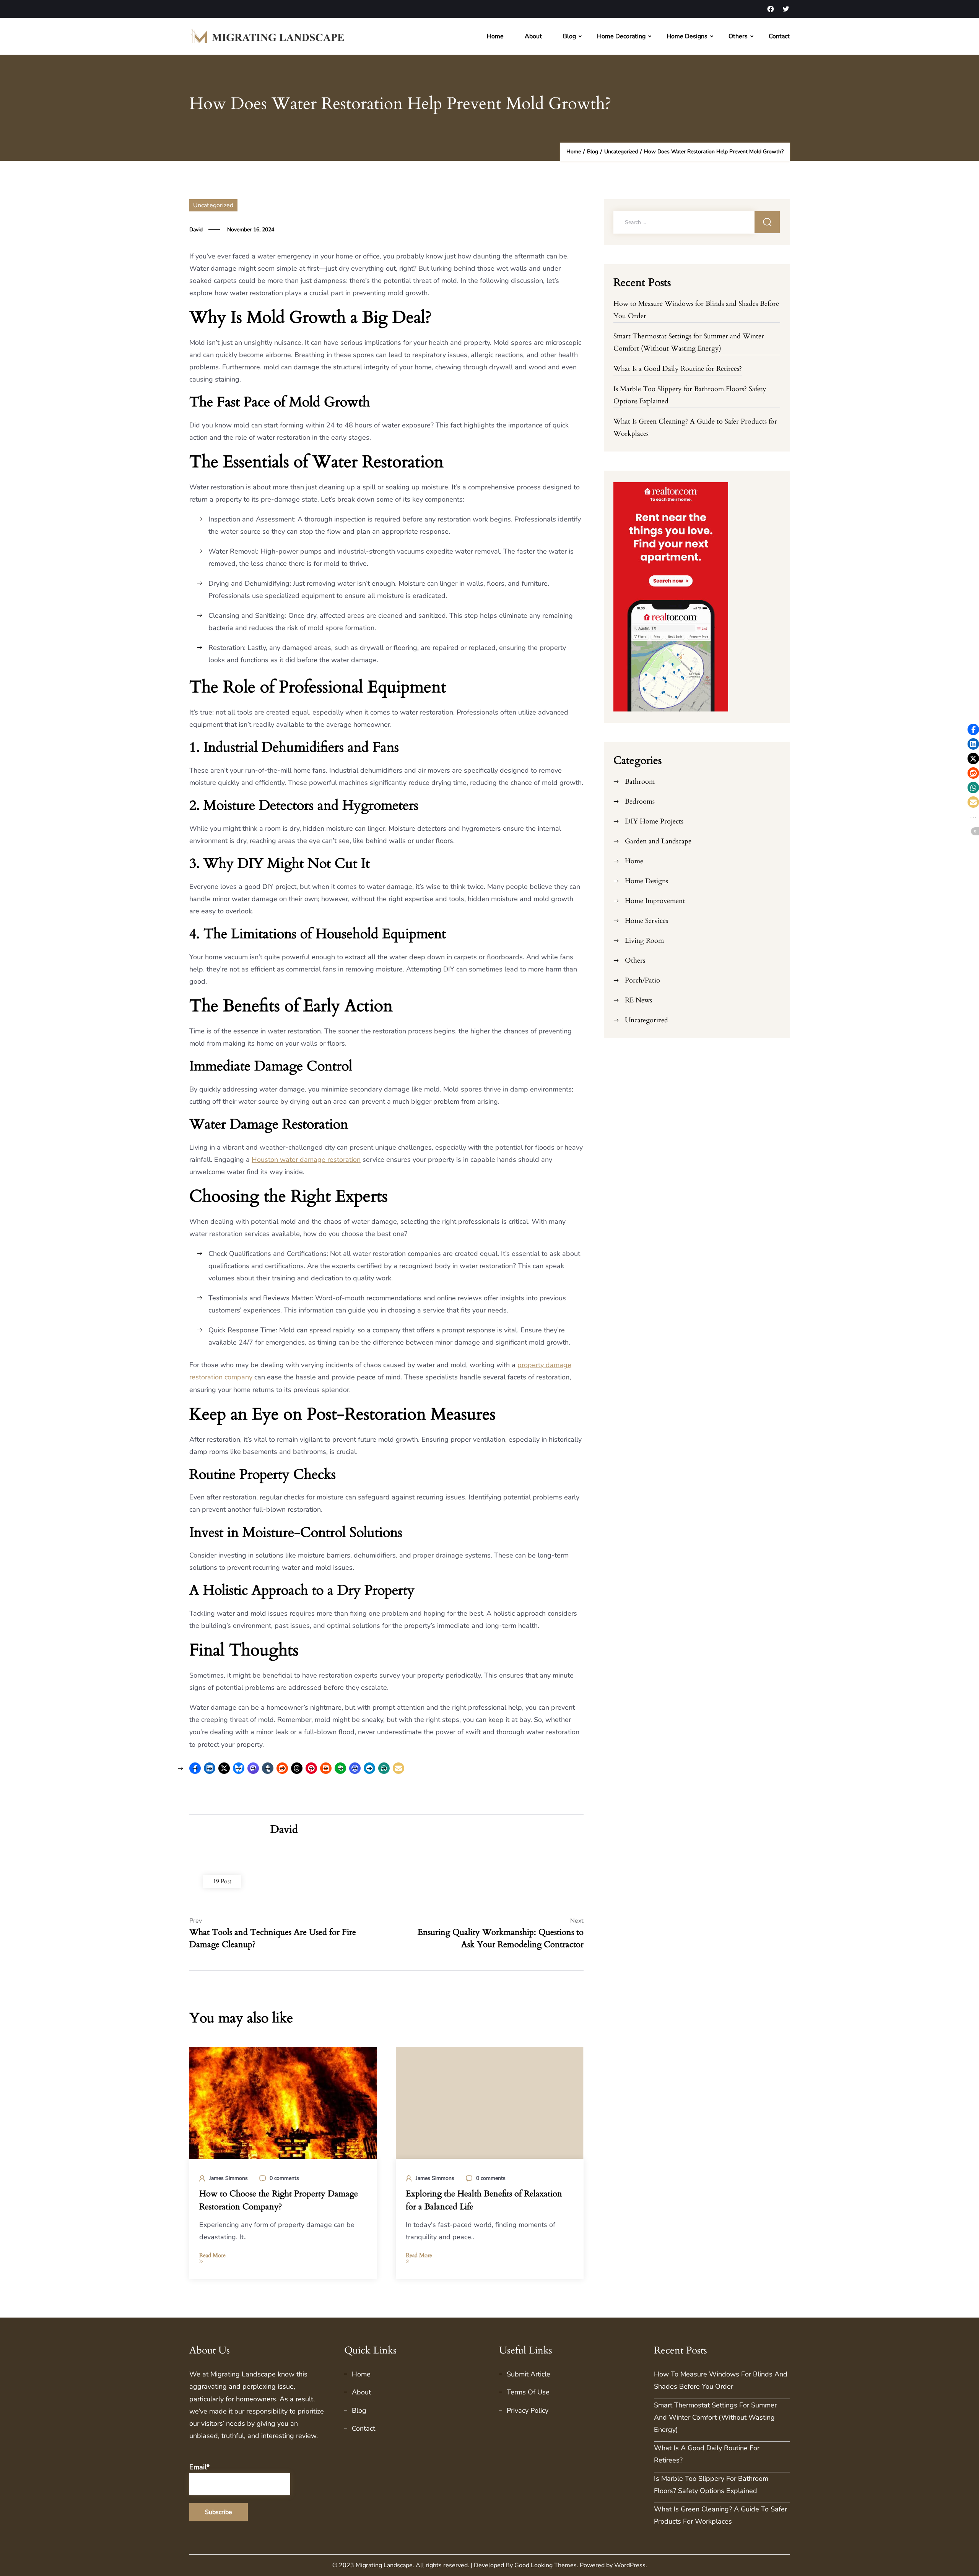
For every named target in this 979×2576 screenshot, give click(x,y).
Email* (199, 2467)
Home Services (646, 921)
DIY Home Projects (654, 821)
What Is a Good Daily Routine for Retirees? (678, 369)
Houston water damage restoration (306, 1160)
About (533, 36)
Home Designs (687, 36)
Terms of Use (528, 2392)
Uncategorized (213, 205)
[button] (398, 1768)
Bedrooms (640, 802)
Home (495, 36)
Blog (569, 36)
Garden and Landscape (658, 841)
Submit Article (529, 2374)
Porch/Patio (642, 980)
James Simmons (228, 2178)
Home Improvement (655, 901)
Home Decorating (621, 36)
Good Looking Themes (546, 2565)
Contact (779, 36)
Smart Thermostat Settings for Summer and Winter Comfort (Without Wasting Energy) (715, 2417)
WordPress (630, 2565)
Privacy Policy (528, 2410)
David (196, 230)
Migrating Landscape (243, 2374)
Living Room (644, 941)
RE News (638, 1000)
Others (738, 36)
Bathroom (640, 782)
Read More (212, 2255)
